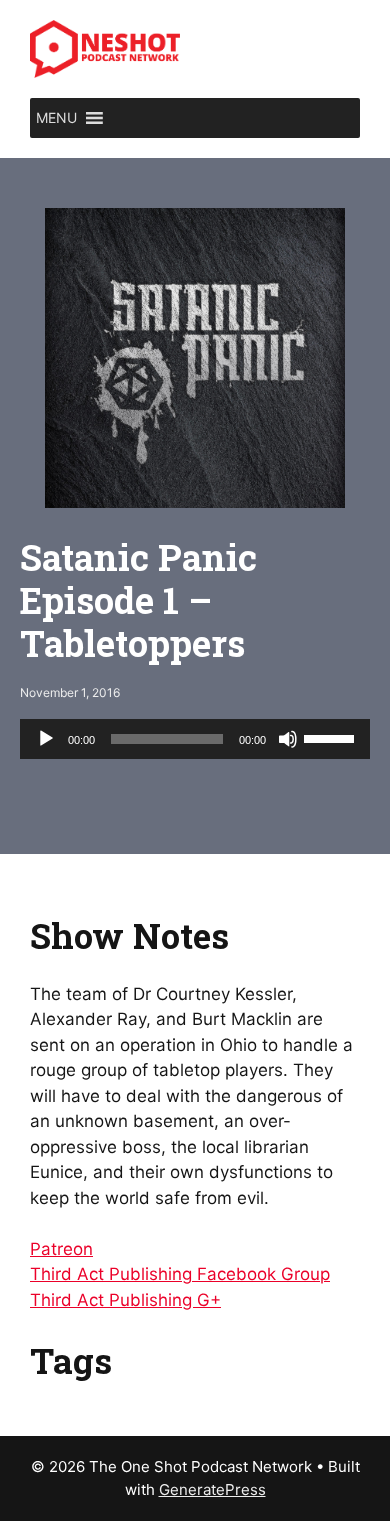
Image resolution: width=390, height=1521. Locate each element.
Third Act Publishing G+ (125, 1300)
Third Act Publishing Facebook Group (180, 1274)
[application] (195, 739)
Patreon (61, 1249)
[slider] (332, 737)
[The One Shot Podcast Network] (105, 48)
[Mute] (288, 739)
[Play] (46, 739)
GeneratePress (212, 1489)
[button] (56, 118)
